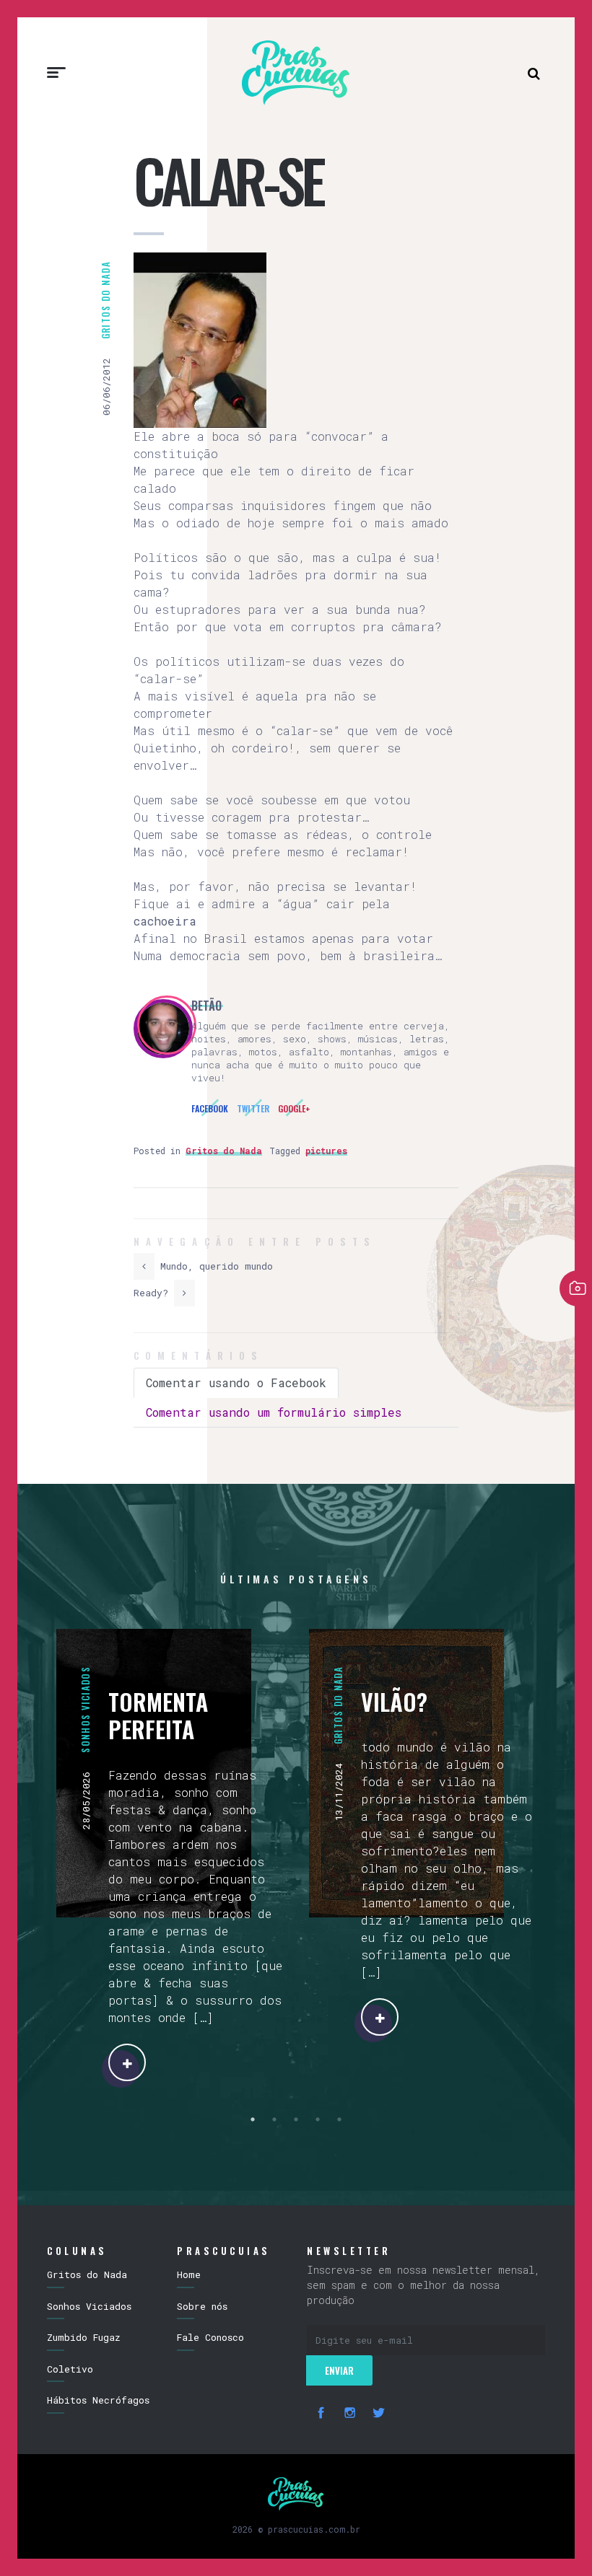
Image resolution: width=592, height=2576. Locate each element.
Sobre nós (202, 2306)
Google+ (294, 1108)
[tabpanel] (170, 1855)
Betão (206, 1006)
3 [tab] (296, 2119)
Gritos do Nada (105, 300)
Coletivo (70, 2369)
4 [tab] (318, 2119)
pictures (326, 1151)
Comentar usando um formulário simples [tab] (274, 1412)
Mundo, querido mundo (214, 1266)
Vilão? (394, 1701)
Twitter (253, 1108)
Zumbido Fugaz (84, 2337)
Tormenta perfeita (158, 1715)
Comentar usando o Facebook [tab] (236, 1382)
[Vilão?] (380, 2017)
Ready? (154, 1293)
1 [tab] (253, 2119)
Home (189, 2274)
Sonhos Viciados (85, 1710)
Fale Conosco (210, 2337)
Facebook (210, 1108)
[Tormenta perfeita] (127, 2062)
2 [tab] (274, 2119)
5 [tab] (339, 2119)
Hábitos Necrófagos (98, 2400)
